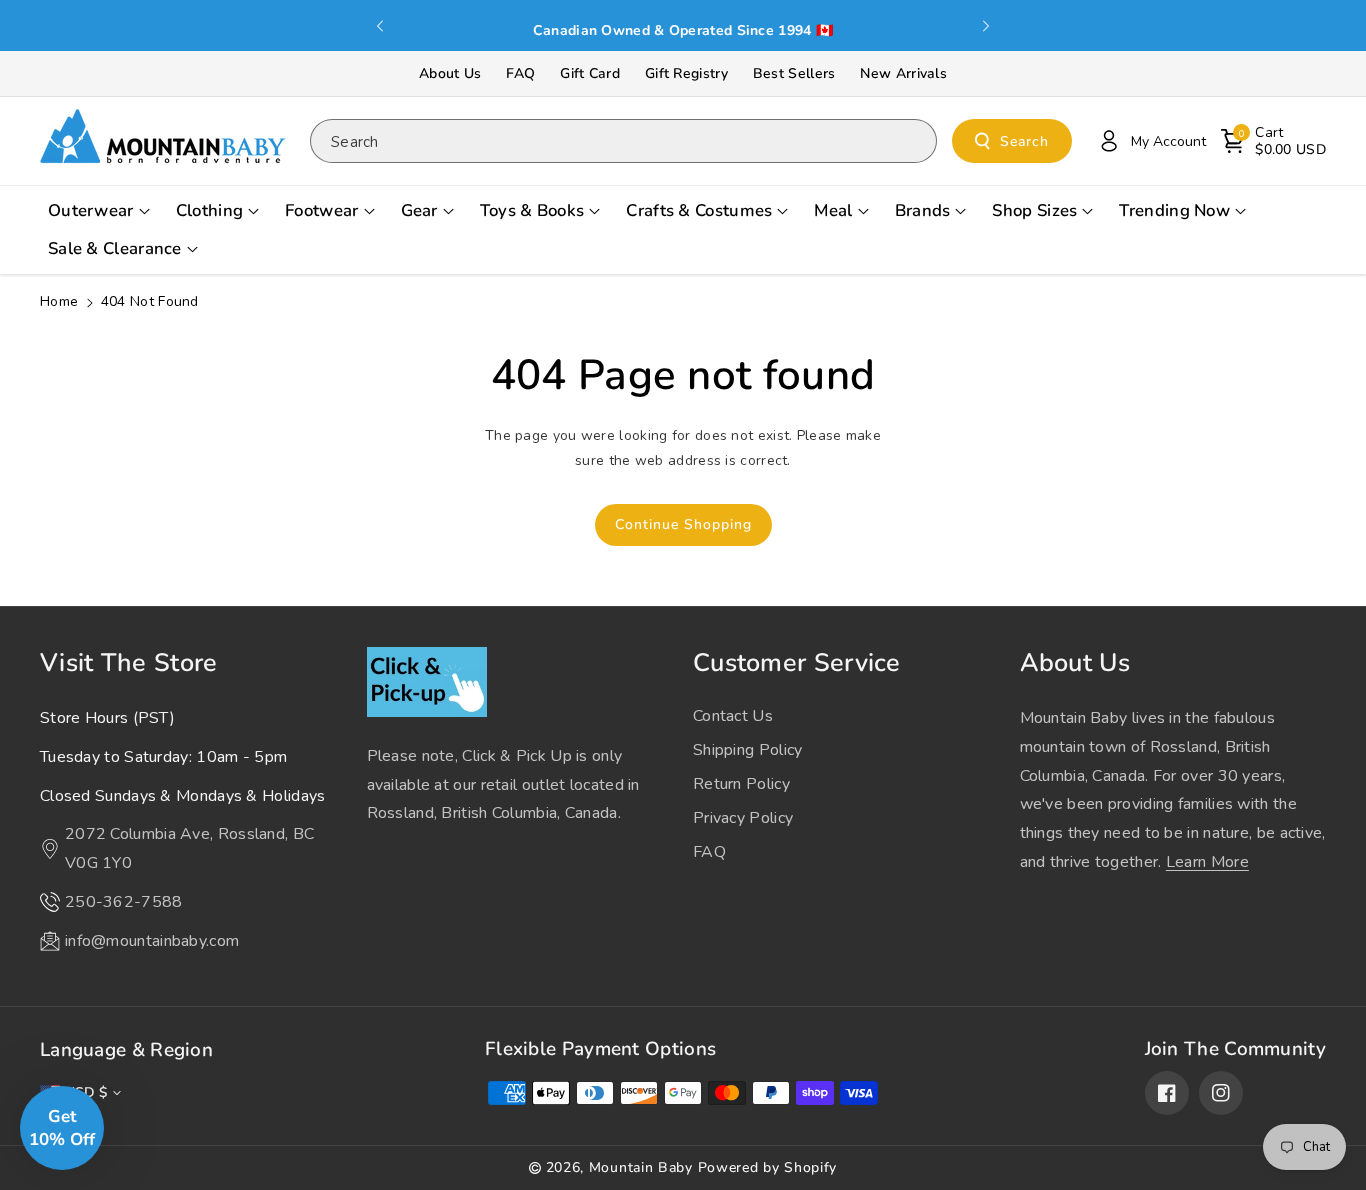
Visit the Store (129, 663)
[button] (1273, 141)
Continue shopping (683, 524)
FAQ (520, 73)
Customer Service (797, 663)
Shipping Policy (748, 750)
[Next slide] (986, 26)
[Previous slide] (381, 26)
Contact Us (733, 716)
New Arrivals (903, 73)
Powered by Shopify (768, 1167)
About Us (450, 73)
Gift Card (590, 73)
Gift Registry (686, 73)
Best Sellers (794, 73)
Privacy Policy (743, 818)
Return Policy (741, 784)
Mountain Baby (641, 1167)
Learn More (1207, 862)
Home (59, 301)
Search (1024, 141)
